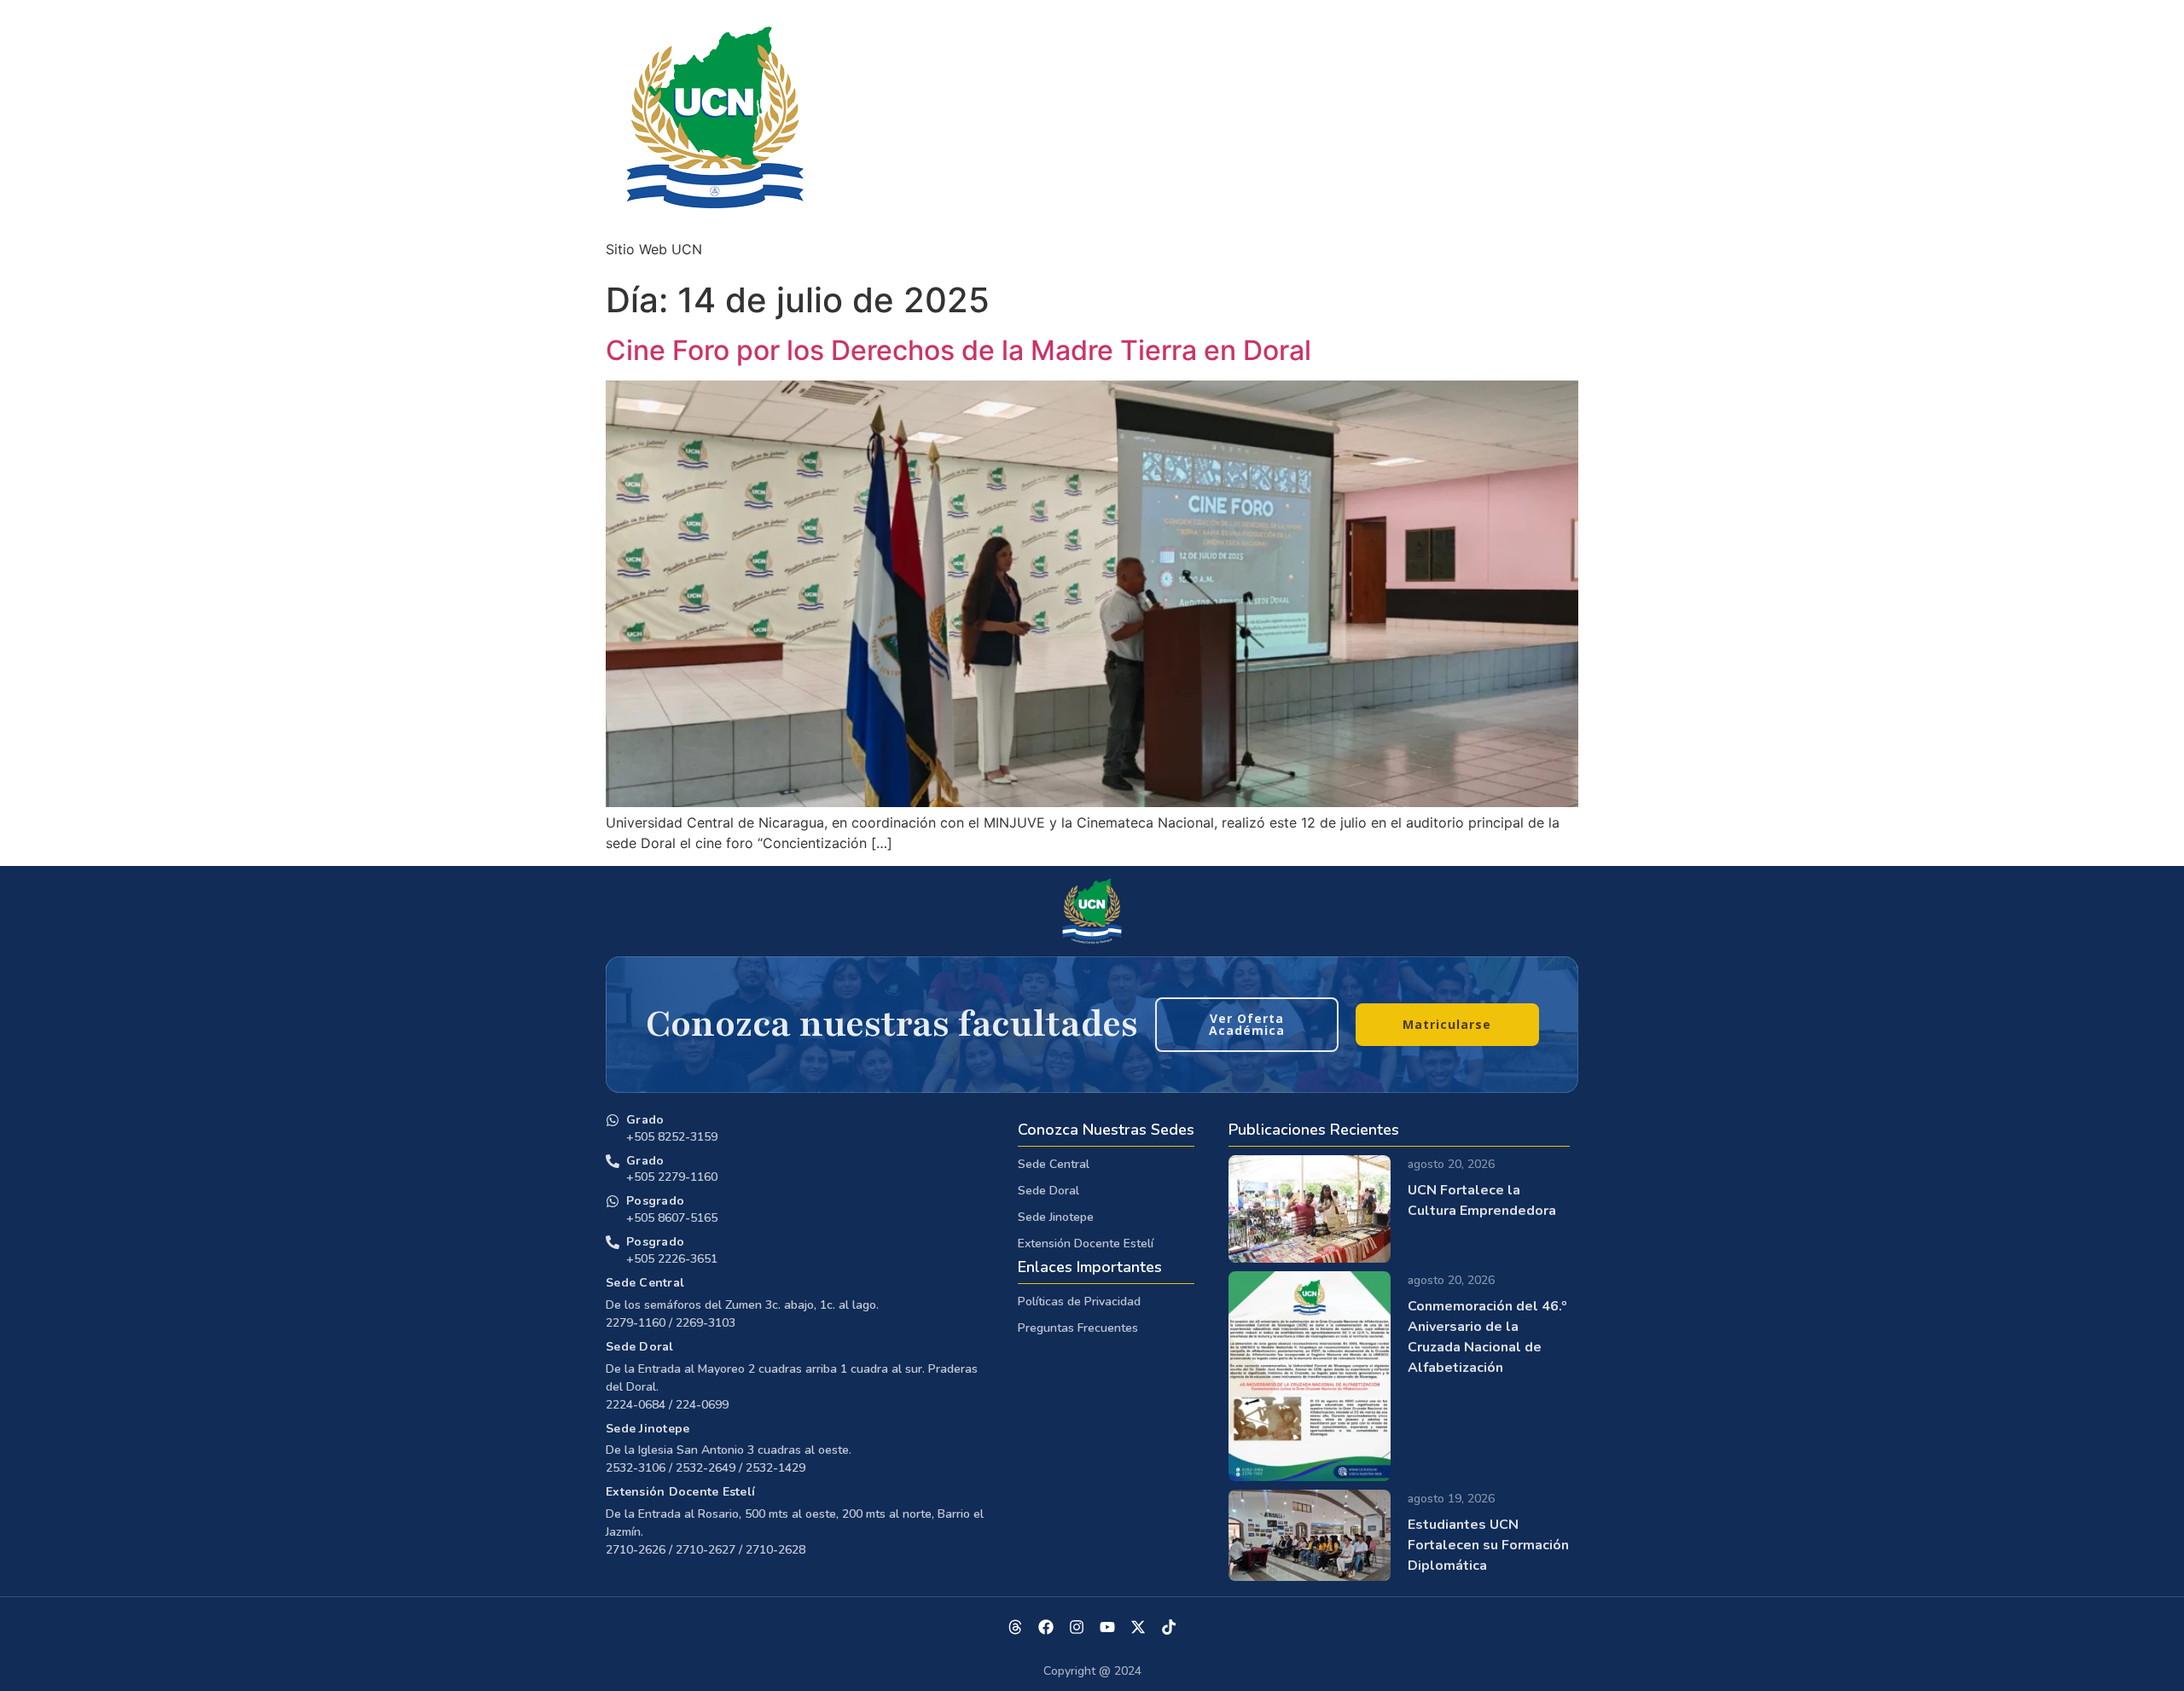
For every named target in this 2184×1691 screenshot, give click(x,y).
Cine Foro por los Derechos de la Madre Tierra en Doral (958, 350)
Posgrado (655, 1201)
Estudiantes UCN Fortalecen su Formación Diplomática (1488, 1545)
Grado (645, 1120)
